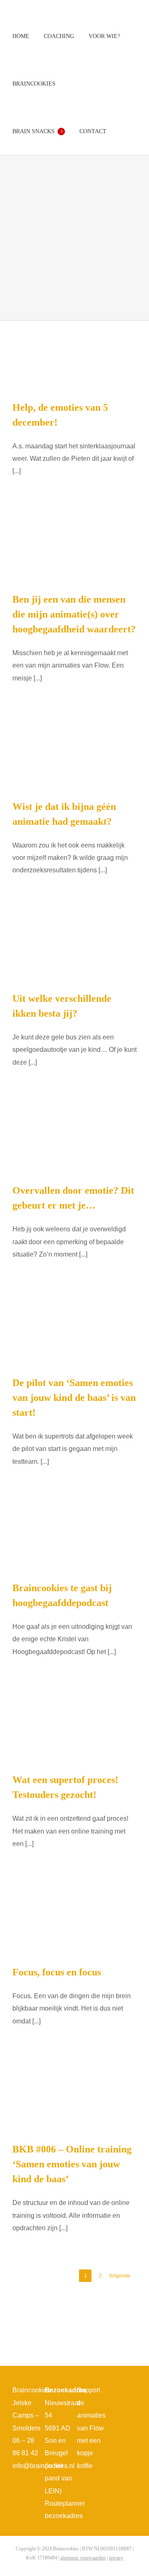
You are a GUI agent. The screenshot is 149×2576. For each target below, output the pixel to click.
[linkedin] (130, 2407)
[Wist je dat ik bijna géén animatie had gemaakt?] (74, 753)
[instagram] (130, 2392)
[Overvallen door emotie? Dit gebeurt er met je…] (74, 1137)
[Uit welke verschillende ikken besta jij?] (74, 945)
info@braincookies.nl (43, 2466)
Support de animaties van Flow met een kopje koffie (91, 2428)
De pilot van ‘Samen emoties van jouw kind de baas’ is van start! (74, 1398)
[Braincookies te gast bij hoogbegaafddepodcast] (74, 1536)
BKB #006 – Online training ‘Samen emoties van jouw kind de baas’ (72, 2164)
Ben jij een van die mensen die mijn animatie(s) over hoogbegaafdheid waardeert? (74, 614)
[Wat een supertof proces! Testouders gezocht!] (74, 1727)
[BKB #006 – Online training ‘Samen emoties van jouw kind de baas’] (74, 2096)
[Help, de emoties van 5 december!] (74, 354)
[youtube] (116, 2407)
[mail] (123, 2422)
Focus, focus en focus (57, 1972)
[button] (123, 131)
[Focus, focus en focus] (74, 1919)
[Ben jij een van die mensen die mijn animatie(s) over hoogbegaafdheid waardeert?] (74, 546)
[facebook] (116, 2392)
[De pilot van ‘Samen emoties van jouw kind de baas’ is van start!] (74, 1330)
